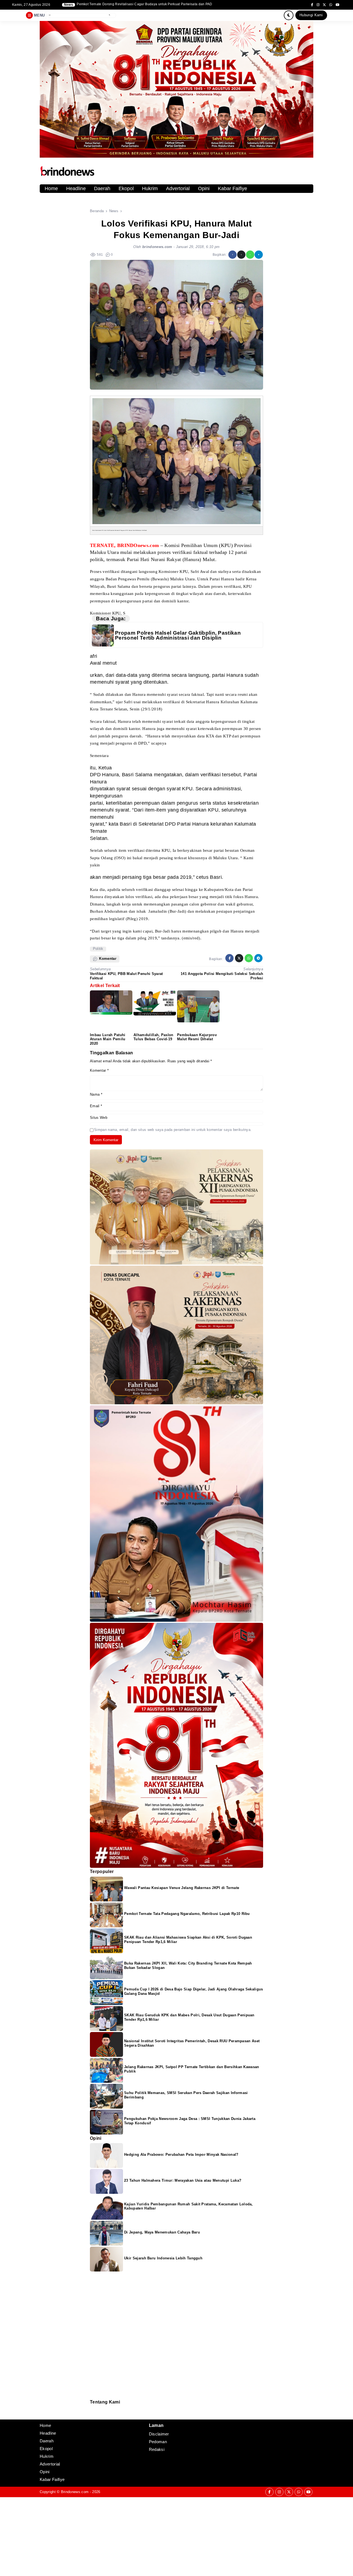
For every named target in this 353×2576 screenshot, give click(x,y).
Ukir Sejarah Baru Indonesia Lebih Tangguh (163, 2258)
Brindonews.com (75, 2492)
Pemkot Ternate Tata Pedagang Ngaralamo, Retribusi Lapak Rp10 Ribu (187, 1914)
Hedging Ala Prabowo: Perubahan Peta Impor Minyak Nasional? (181, 2155)
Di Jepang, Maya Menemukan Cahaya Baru (162, 2232)
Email (96, 1106)
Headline (76, 188)
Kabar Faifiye (232, 188)
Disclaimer (93, 2415)
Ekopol (126, 188)
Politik (98, 949)
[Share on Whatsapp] (250, 255)
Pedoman (92, 2412)
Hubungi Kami (311, 15)
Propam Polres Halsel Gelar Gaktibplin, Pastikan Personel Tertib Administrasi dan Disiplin (178, 635)
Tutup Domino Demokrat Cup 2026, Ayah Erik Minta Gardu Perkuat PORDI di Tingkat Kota (146, 4)
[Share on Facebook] (232, 255)
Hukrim (150, 188)
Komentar (99, 1070)
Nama (96, 1094)
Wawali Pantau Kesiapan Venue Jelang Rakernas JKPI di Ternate (182, 1888)
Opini (204, 188)
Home (51, 188)
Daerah (102, 188)
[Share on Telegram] (259, 255)
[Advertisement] (165, 2536)
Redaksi (92, 2408)
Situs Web (99, 1118)
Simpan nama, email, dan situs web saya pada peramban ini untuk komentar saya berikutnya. (173, 1130)
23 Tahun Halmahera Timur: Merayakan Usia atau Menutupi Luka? (183, 2180)
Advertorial (178, 188)
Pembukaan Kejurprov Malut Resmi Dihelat (197, 1037)
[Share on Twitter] (241, 255)
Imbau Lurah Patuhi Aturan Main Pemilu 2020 (108, 1039)
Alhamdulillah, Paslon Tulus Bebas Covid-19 (153, 1037)
